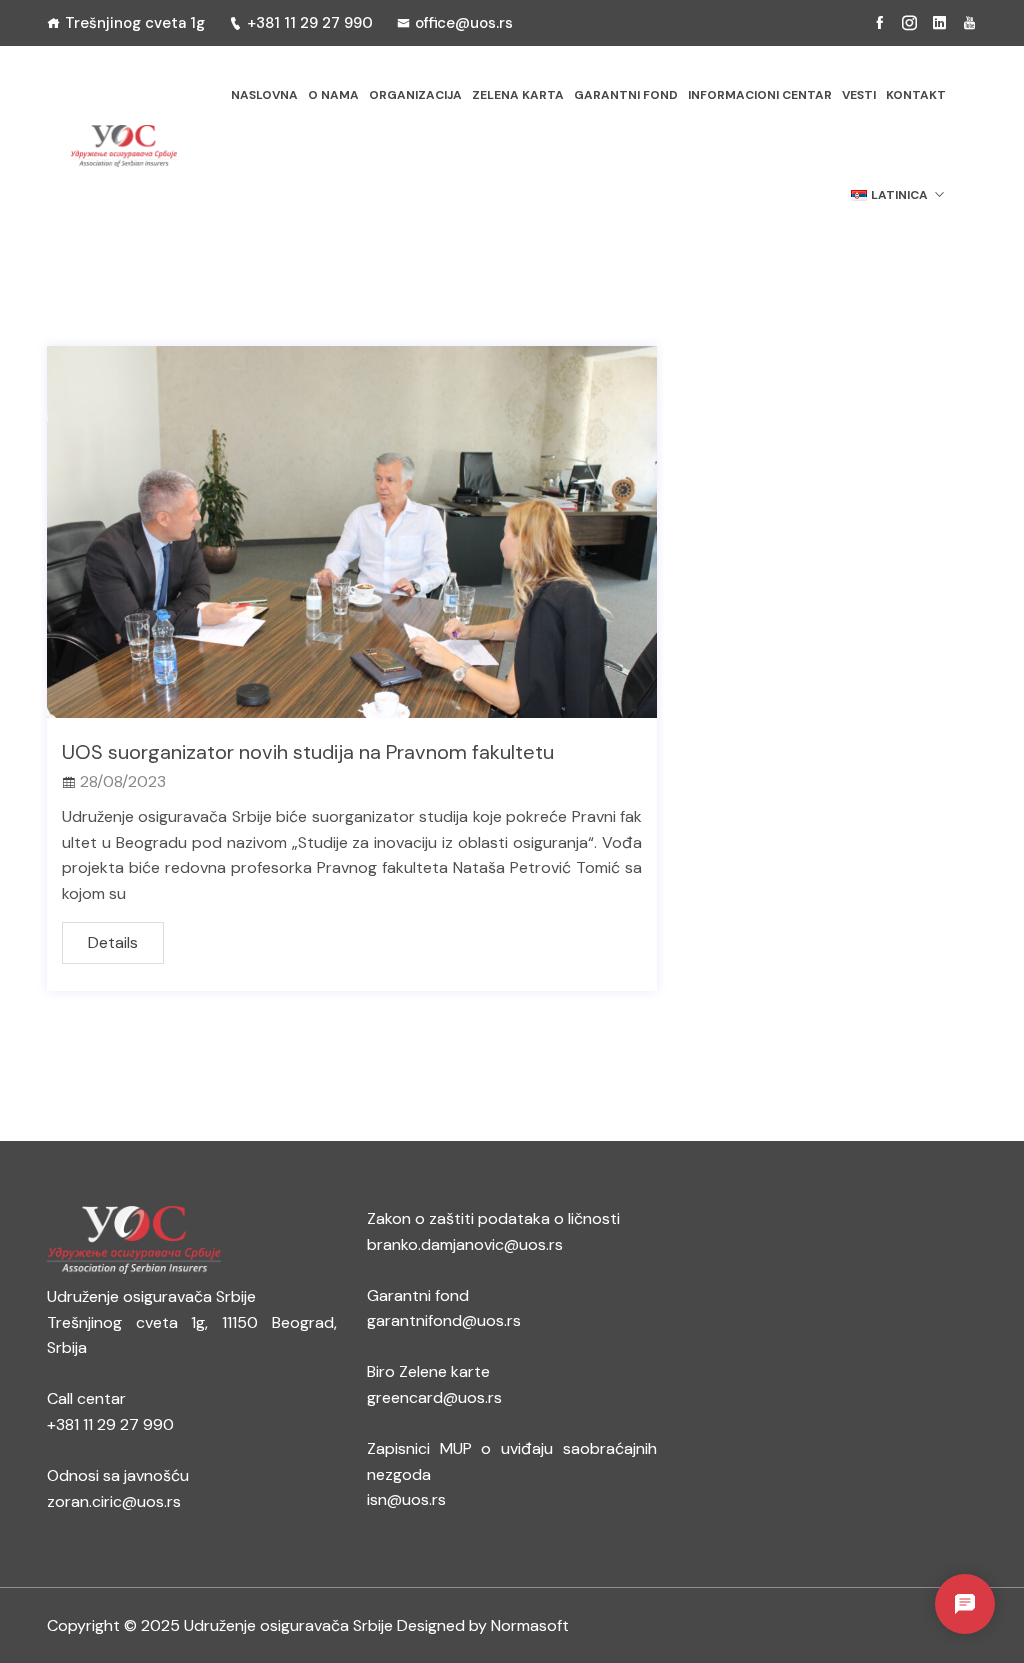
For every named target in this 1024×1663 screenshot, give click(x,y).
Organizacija (415, 95)
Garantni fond (626, 95)
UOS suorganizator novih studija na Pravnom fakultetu (308, 752)
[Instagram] (909, 23)
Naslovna (264, 95)
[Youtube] (969, 23)
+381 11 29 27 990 (310, 23)
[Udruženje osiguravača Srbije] (123, 146)
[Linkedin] (939, 23)
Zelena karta (518, 95)
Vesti (859, 95)
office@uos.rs (464, 23)
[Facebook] (879, 23)
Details (113, 942)
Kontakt (916, 95)
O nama (333, 95)
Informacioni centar (760, 95)
